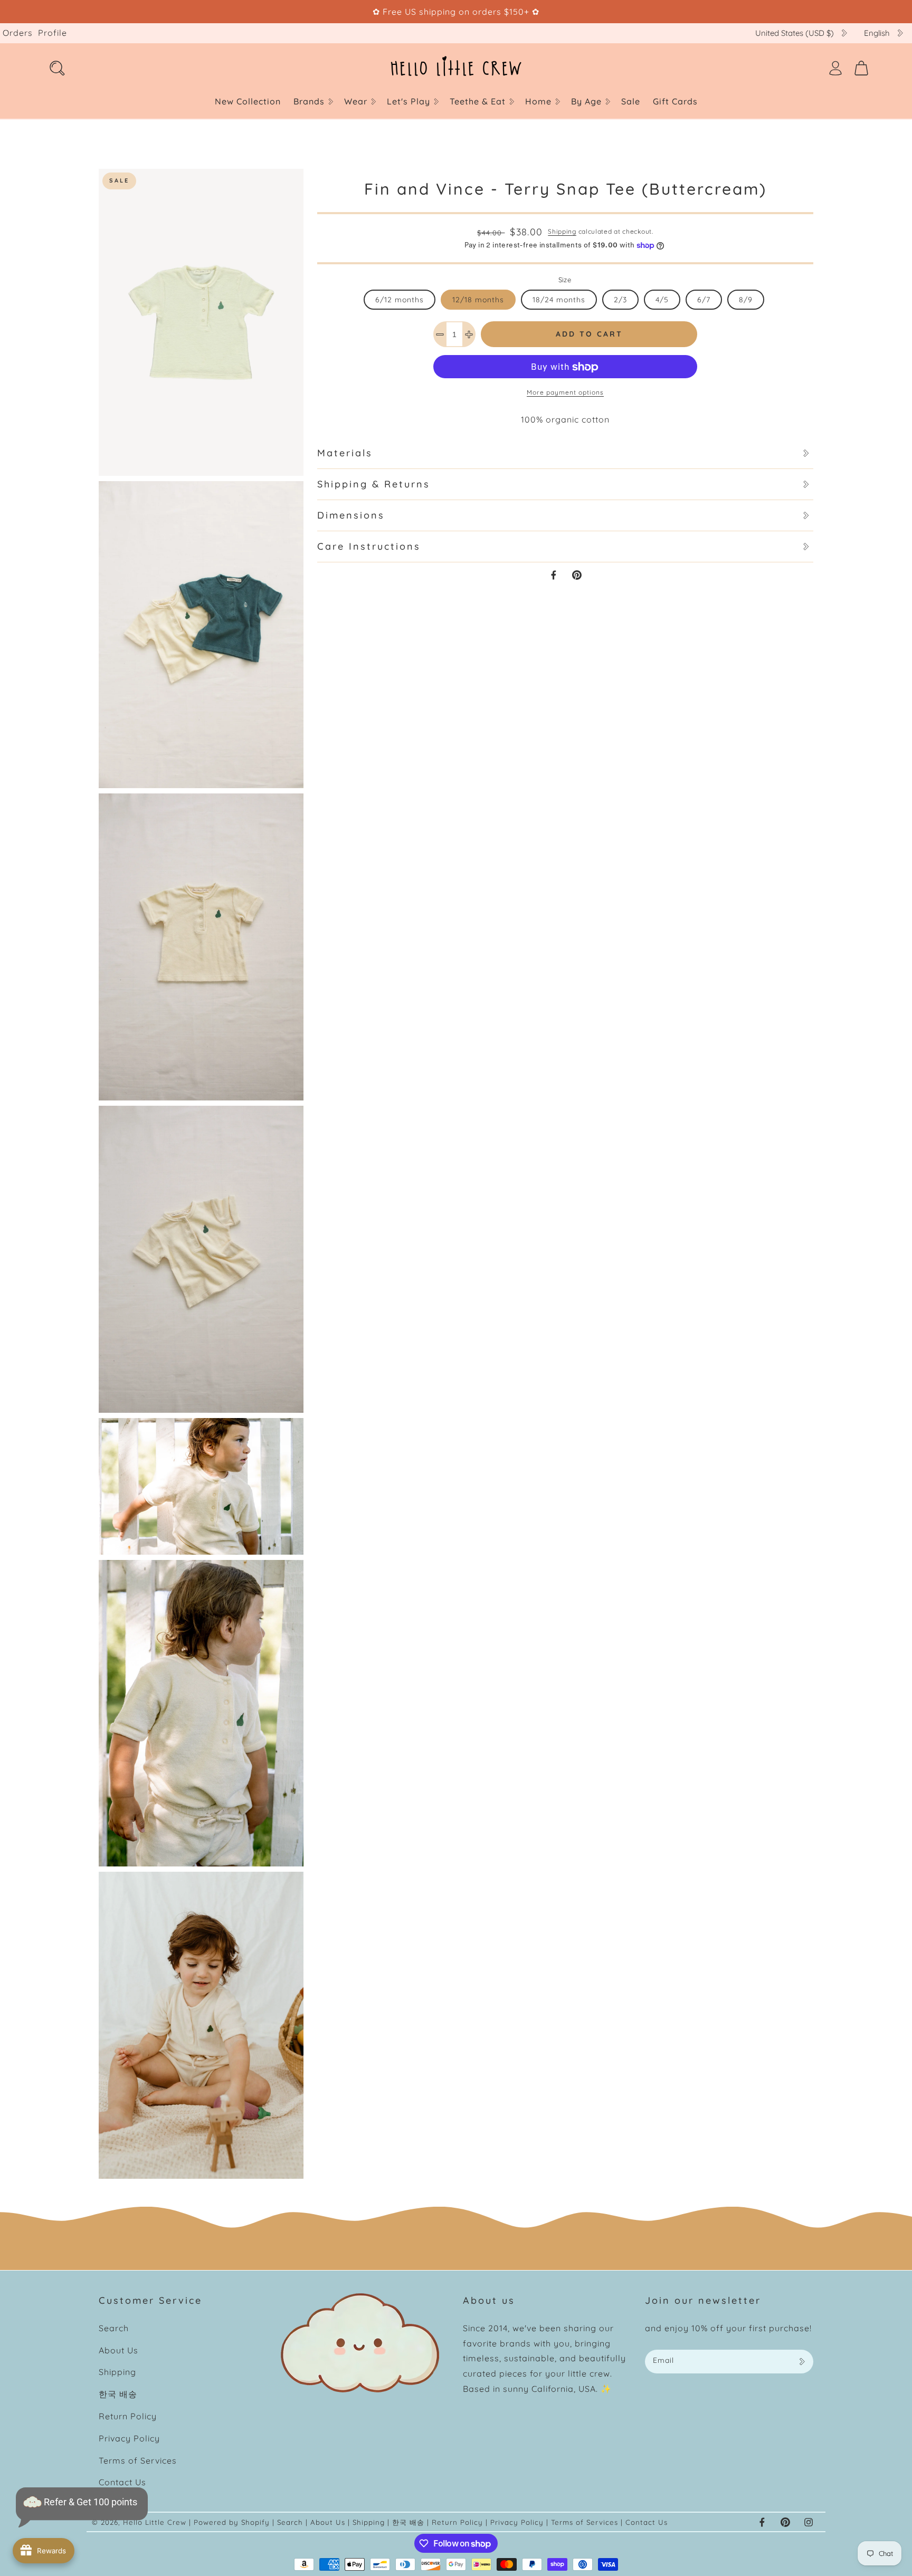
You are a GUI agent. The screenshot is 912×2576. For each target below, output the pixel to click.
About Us (118, 2350)
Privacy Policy (129, 2438)
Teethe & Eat (478, 101)
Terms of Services (138, 2460)
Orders (18, 33)
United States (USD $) (795, 33)
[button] (312, 102)
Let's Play (408, 101)
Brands (309, 101)
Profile (53, 33)
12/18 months (478, 300)
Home (538, 101)
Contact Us (122, 2482)
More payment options (565, 393)
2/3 (620, 300)
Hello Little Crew (155, 2522)
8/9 (746, 300)
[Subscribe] (802, 2362)
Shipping (562, 231)
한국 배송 (118, 2394)
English (877, 33)
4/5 (662, 300)
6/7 (704, 300)
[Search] (57, 68)
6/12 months (400, 300)
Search (114, 2328)
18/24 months (559, 300)
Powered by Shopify (232, 2522)
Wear (356, 101)
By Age (586, 101)
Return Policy (128, 2416)
